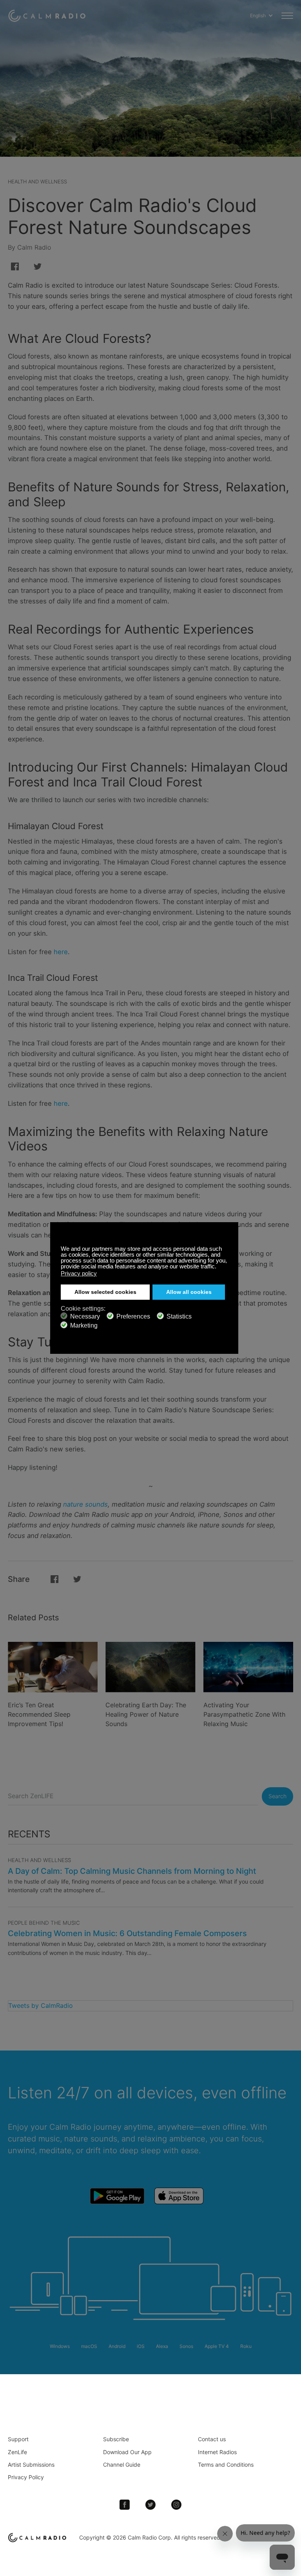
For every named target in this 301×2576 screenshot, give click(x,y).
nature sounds (85, 1504)
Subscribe (116, 2439)
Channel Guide (122, 2465)
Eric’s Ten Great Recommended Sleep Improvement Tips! (39, 1714)
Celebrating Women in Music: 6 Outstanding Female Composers (127, 1933)
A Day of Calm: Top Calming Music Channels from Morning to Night (132, 1871)
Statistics (179, 1316)
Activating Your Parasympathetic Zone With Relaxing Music (244, 1714)
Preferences (133, 1316)
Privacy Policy (26, 2477)
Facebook (125, 2505)
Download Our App (127, 2452)
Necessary (85, 1316)
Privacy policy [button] (79, 1273)
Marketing (84, 1325)
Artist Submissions (31, 2465)
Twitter (150, 2505)
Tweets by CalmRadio (41, 2005)
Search (277, 1796)
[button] (218, 1267)
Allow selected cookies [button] (105, 1292)
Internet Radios (217, 2452)
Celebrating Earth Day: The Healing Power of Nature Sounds (146, 1714)
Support (18, 2439)
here (61, 952)
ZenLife (17, 2452)
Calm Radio (48, 16)
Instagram (176, 2505)
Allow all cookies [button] (189, 1292)
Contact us (212, 2439)
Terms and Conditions (226, 2465)
